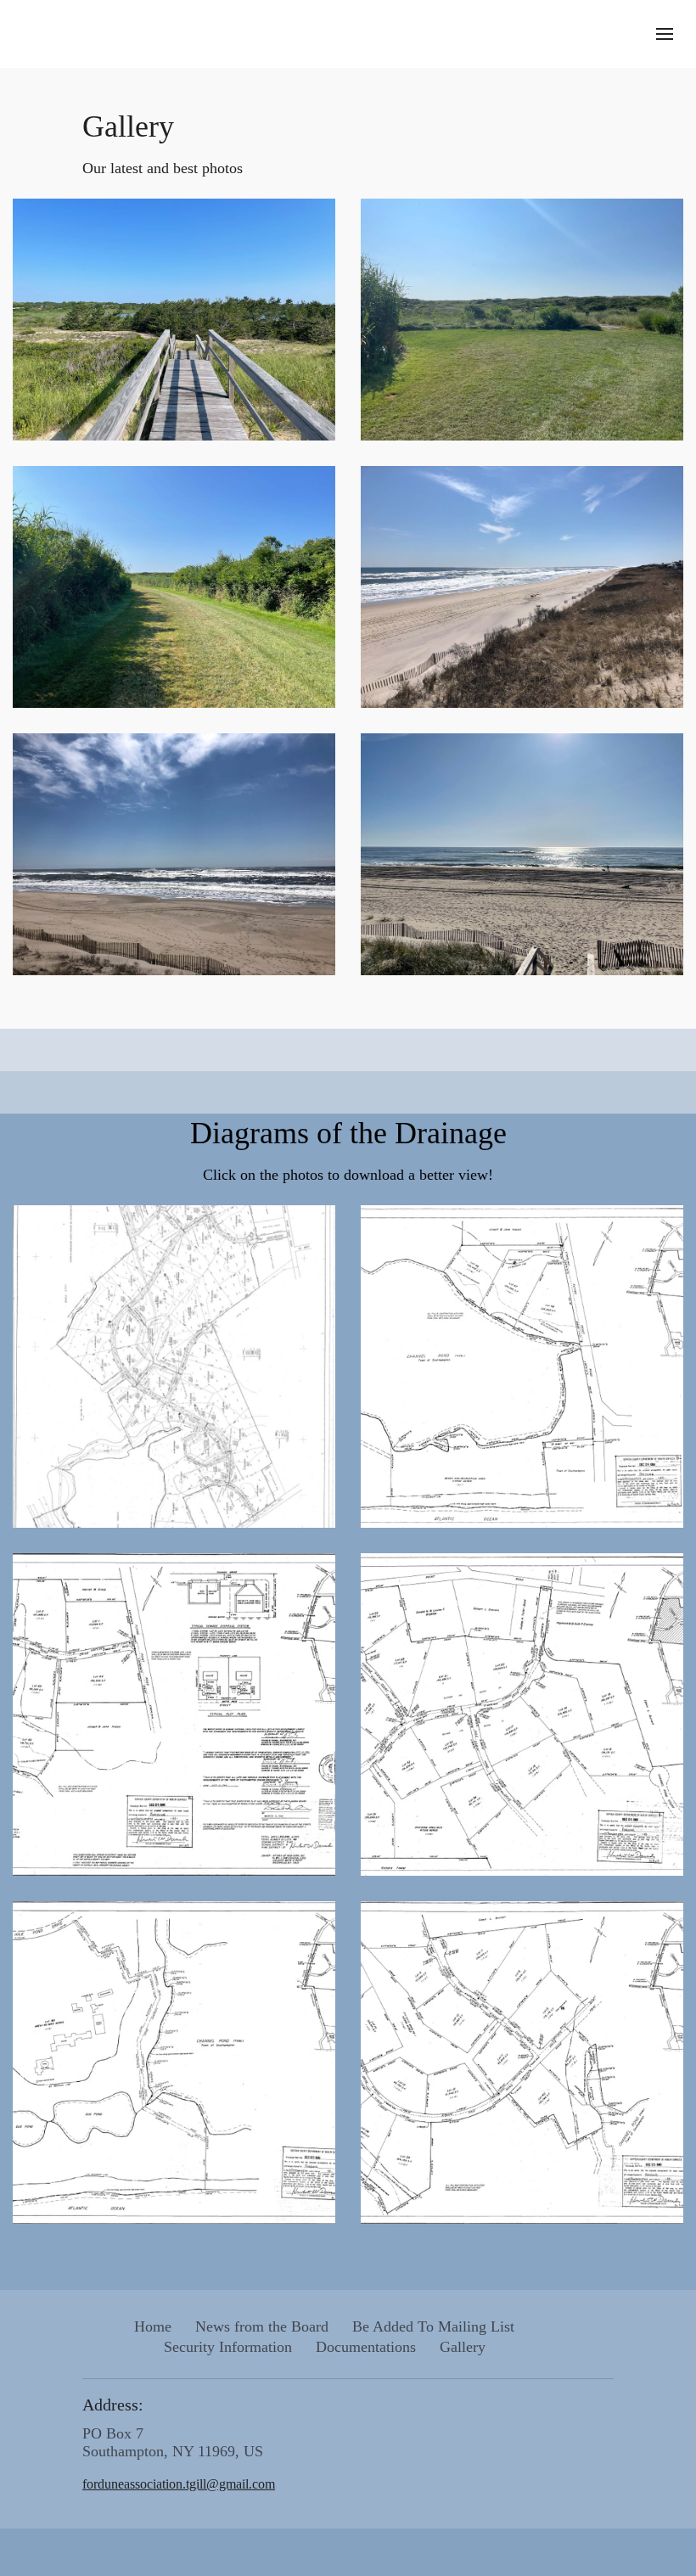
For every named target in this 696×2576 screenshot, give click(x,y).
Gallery (128, 126)
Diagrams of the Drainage (348, 1133)
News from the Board (262, 2326)
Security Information (228, 2347)
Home (153, 2326)
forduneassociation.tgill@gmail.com (179, 2484)
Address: (113, 2405)
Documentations (366, 2347)
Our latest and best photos (163, 168)
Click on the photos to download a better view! (348, 1175)
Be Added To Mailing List (433, 2326)
